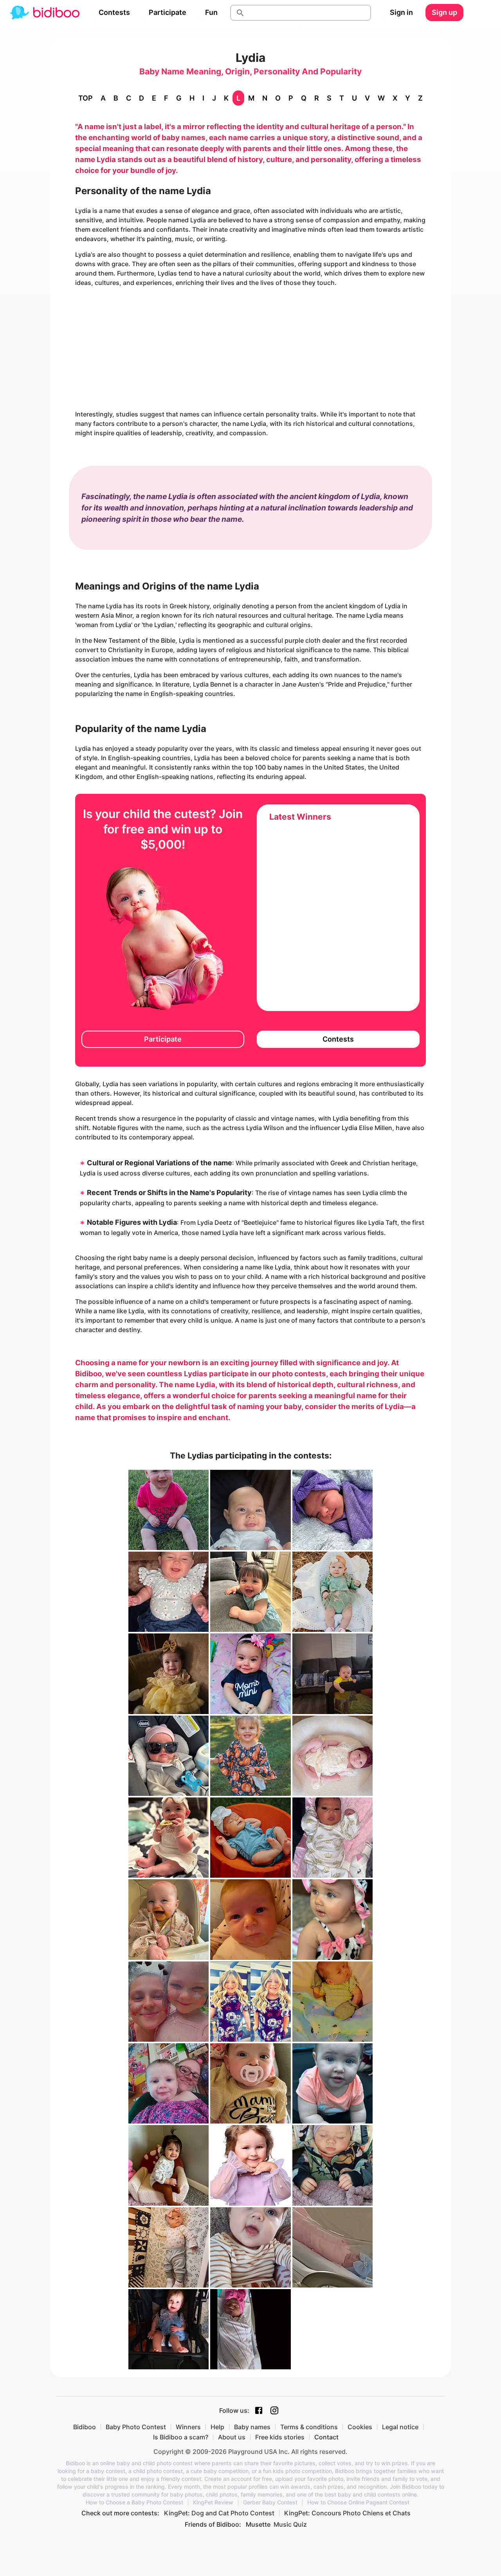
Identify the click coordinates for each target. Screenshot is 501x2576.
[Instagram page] (274, 2410)
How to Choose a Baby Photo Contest (134, 2502)
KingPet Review (213, 2502)
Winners (188, 2427)
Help (217, 2427)
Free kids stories (280, 2437)
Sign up (444, 12)
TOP (86, 98)
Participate (168, 12)
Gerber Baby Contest (270, 2502)
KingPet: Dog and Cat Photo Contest (219, 2513)
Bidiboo (85, 2427)
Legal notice (400, 2427)
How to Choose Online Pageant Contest (358, 2502)
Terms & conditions (309, 2427)
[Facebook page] (259, 2410)
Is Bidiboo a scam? (181, 2437)
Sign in (401, 12)
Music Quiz (290, 2524)
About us (232, 2437)
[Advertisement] (250, 348)
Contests (114, 12)
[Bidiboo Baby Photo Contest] (45, 13)
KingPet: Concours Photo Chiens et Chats (347, 2513)
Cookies (360, 2427)
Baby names (252, 2427)
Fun (211, 12)
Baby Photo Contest (136, 2427)
